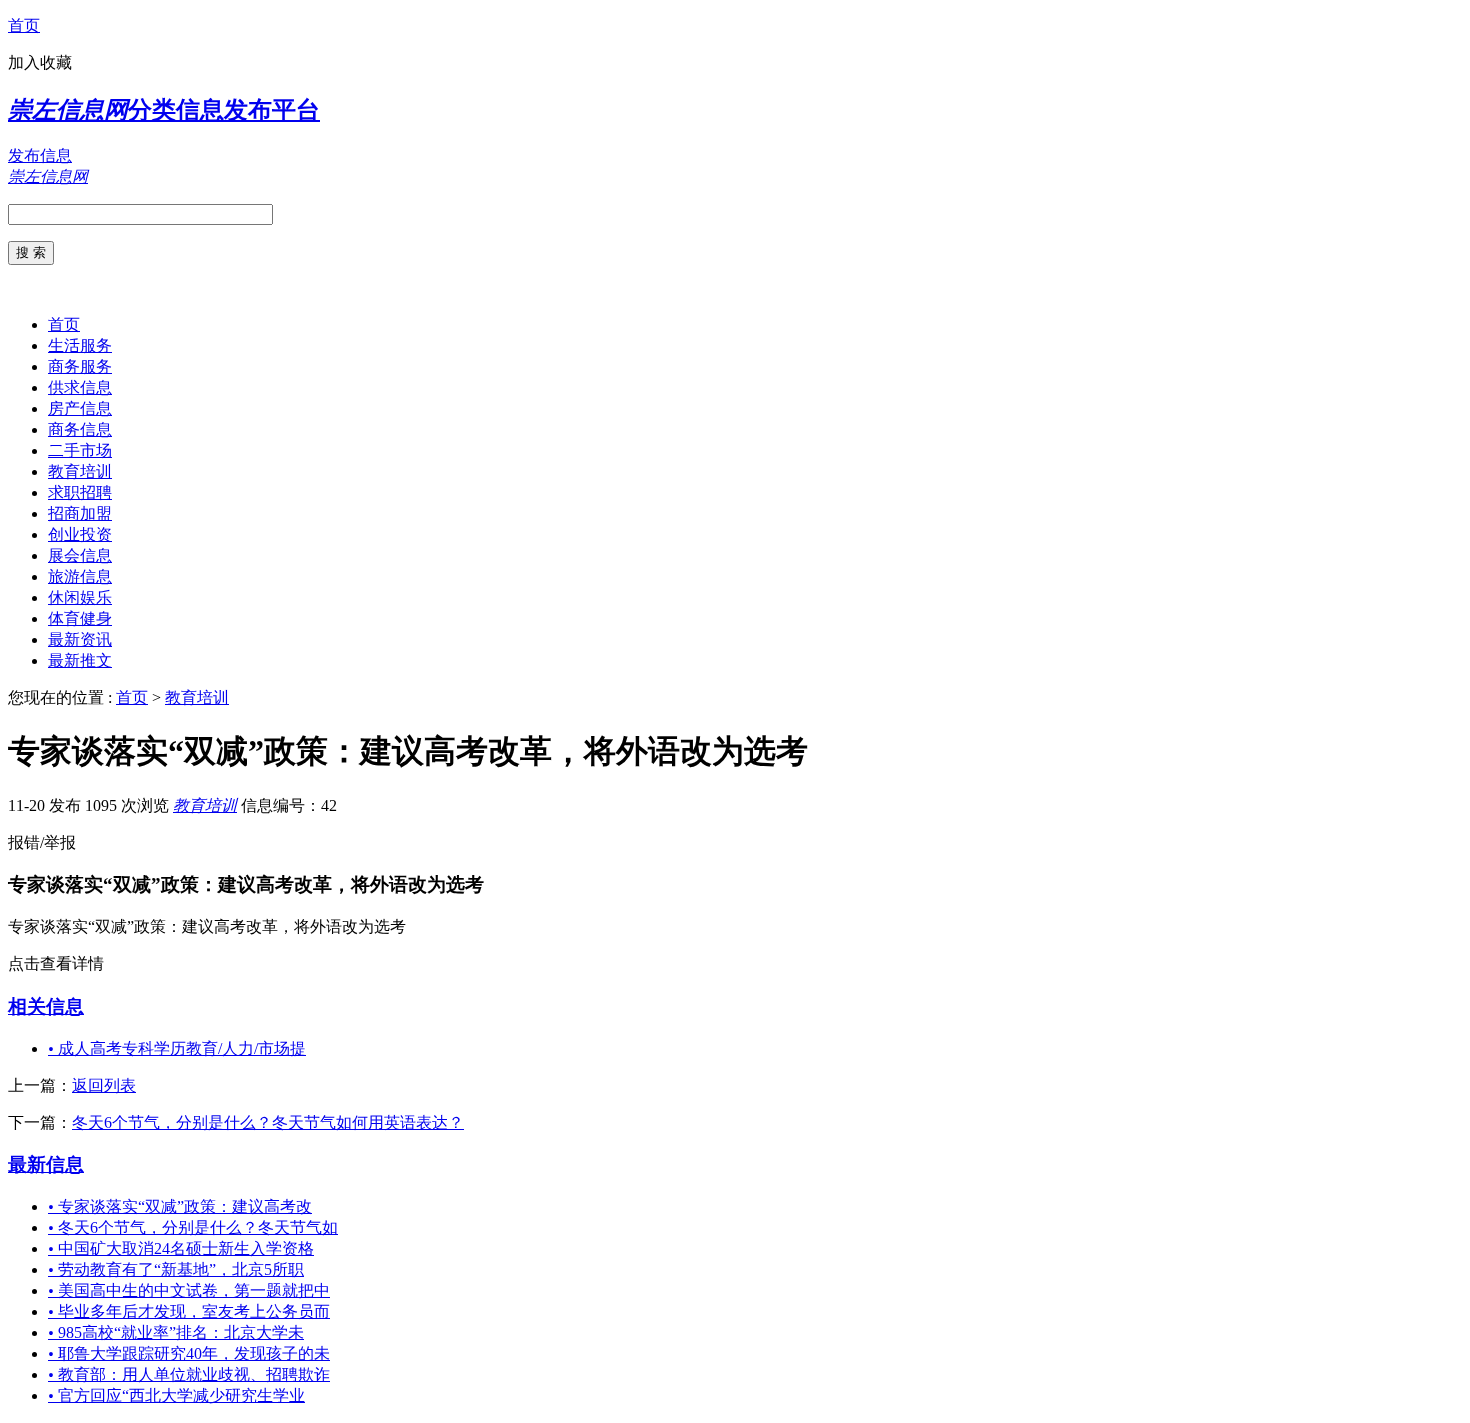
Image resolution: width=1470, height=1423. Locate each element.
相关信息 (46, 1006)
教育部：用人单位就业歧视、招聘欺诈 (189, 1374)
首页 (24, 25)
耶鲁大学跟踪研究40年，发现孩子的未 (189, 1353)
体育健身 (80, 618)
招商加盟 (80, 513)
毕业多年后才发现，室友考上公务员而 (189, 1311)
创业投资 (80, 534)
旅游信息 (80, 576)
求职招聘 (80, 492)
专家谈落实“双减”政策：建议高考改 (180, 1206)
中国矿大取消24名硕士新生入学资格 (181, 1248)
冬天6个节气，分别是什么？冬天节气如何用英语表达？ (268, 1122)
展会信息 (80, 555)
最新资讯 (80, 639)
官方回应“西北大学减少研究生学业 (176, 1395)
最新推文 (80, 660)
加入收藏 (40, 62)
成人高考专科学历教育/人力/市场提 (177, 1048)
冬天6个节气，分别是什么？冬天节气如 (193, 1227)
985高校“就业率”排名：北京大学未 (176, 1332)
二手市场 (80, 450)
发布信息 (40, 155)
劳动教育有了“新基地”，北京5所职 (176, 1269)
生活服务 (80, 345)
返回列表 (104, 1085)
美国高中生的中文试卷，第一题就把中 (189, 1290)
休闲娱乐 (80, 597)
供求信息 (80, 387)
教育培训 (80, 471)
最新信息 (46, 1164)
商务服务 (80, 366)
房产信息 (80, 408)
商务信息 (80, 429)
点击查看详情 (56, 963)
